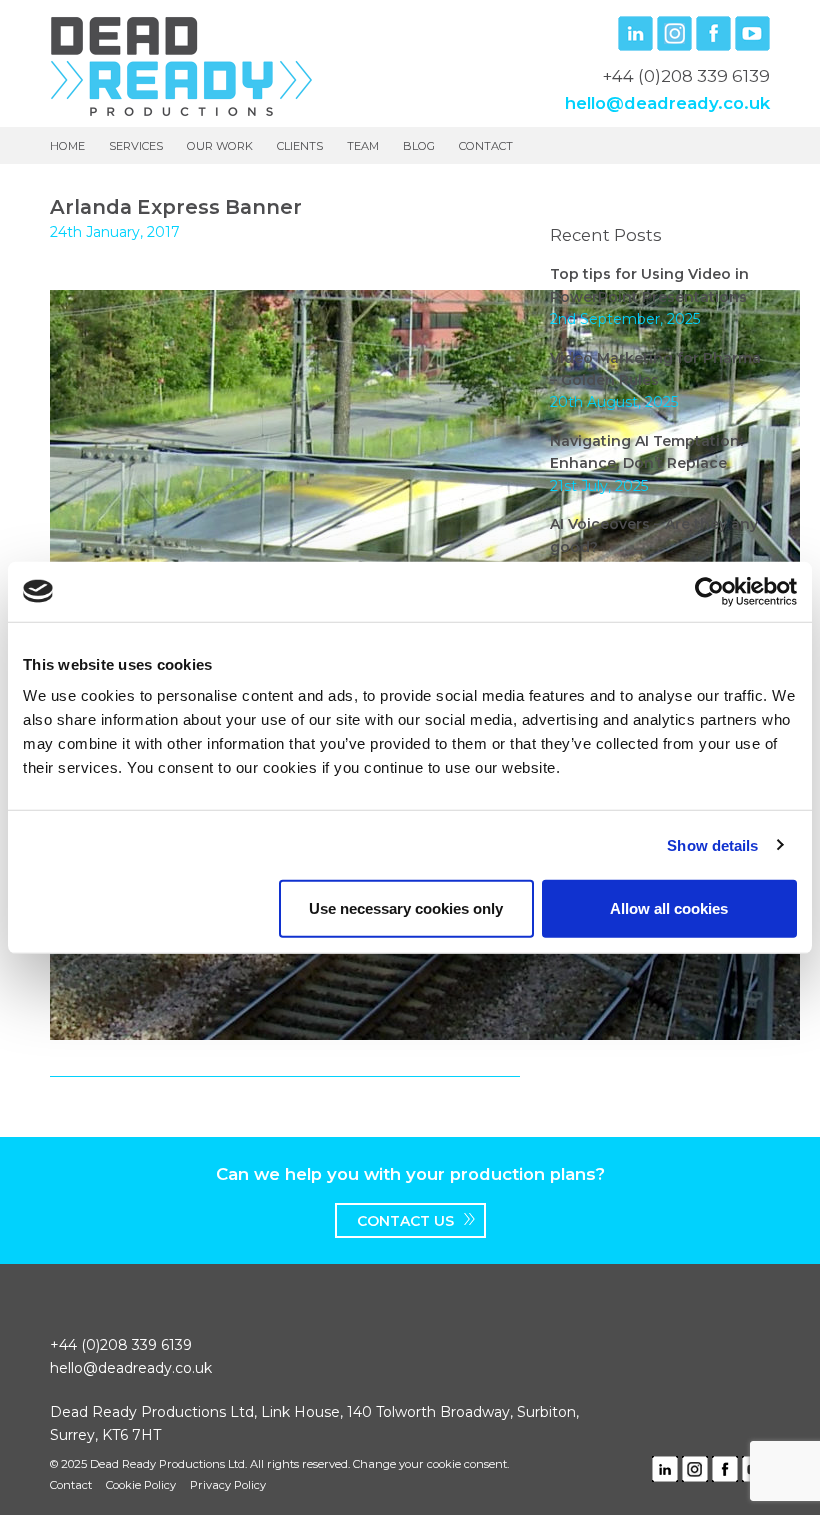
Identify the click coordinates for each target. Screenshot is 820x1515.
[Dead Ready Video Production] (181, 65)
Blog (419, 146)
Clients (300, 146)
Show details (712, 844)
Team (363, 146)
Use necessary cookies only (406, 908)
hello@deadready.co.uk (667, 103)
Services (136, 146)
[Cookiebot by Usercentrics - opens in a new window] (709, 591)
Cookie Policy (141, 1485)
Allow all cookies (669, 908)
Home (67, 146)
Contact (486, 146)
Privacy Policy (228, 1485)
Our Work (220, 146)
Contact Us (405, 1221)
